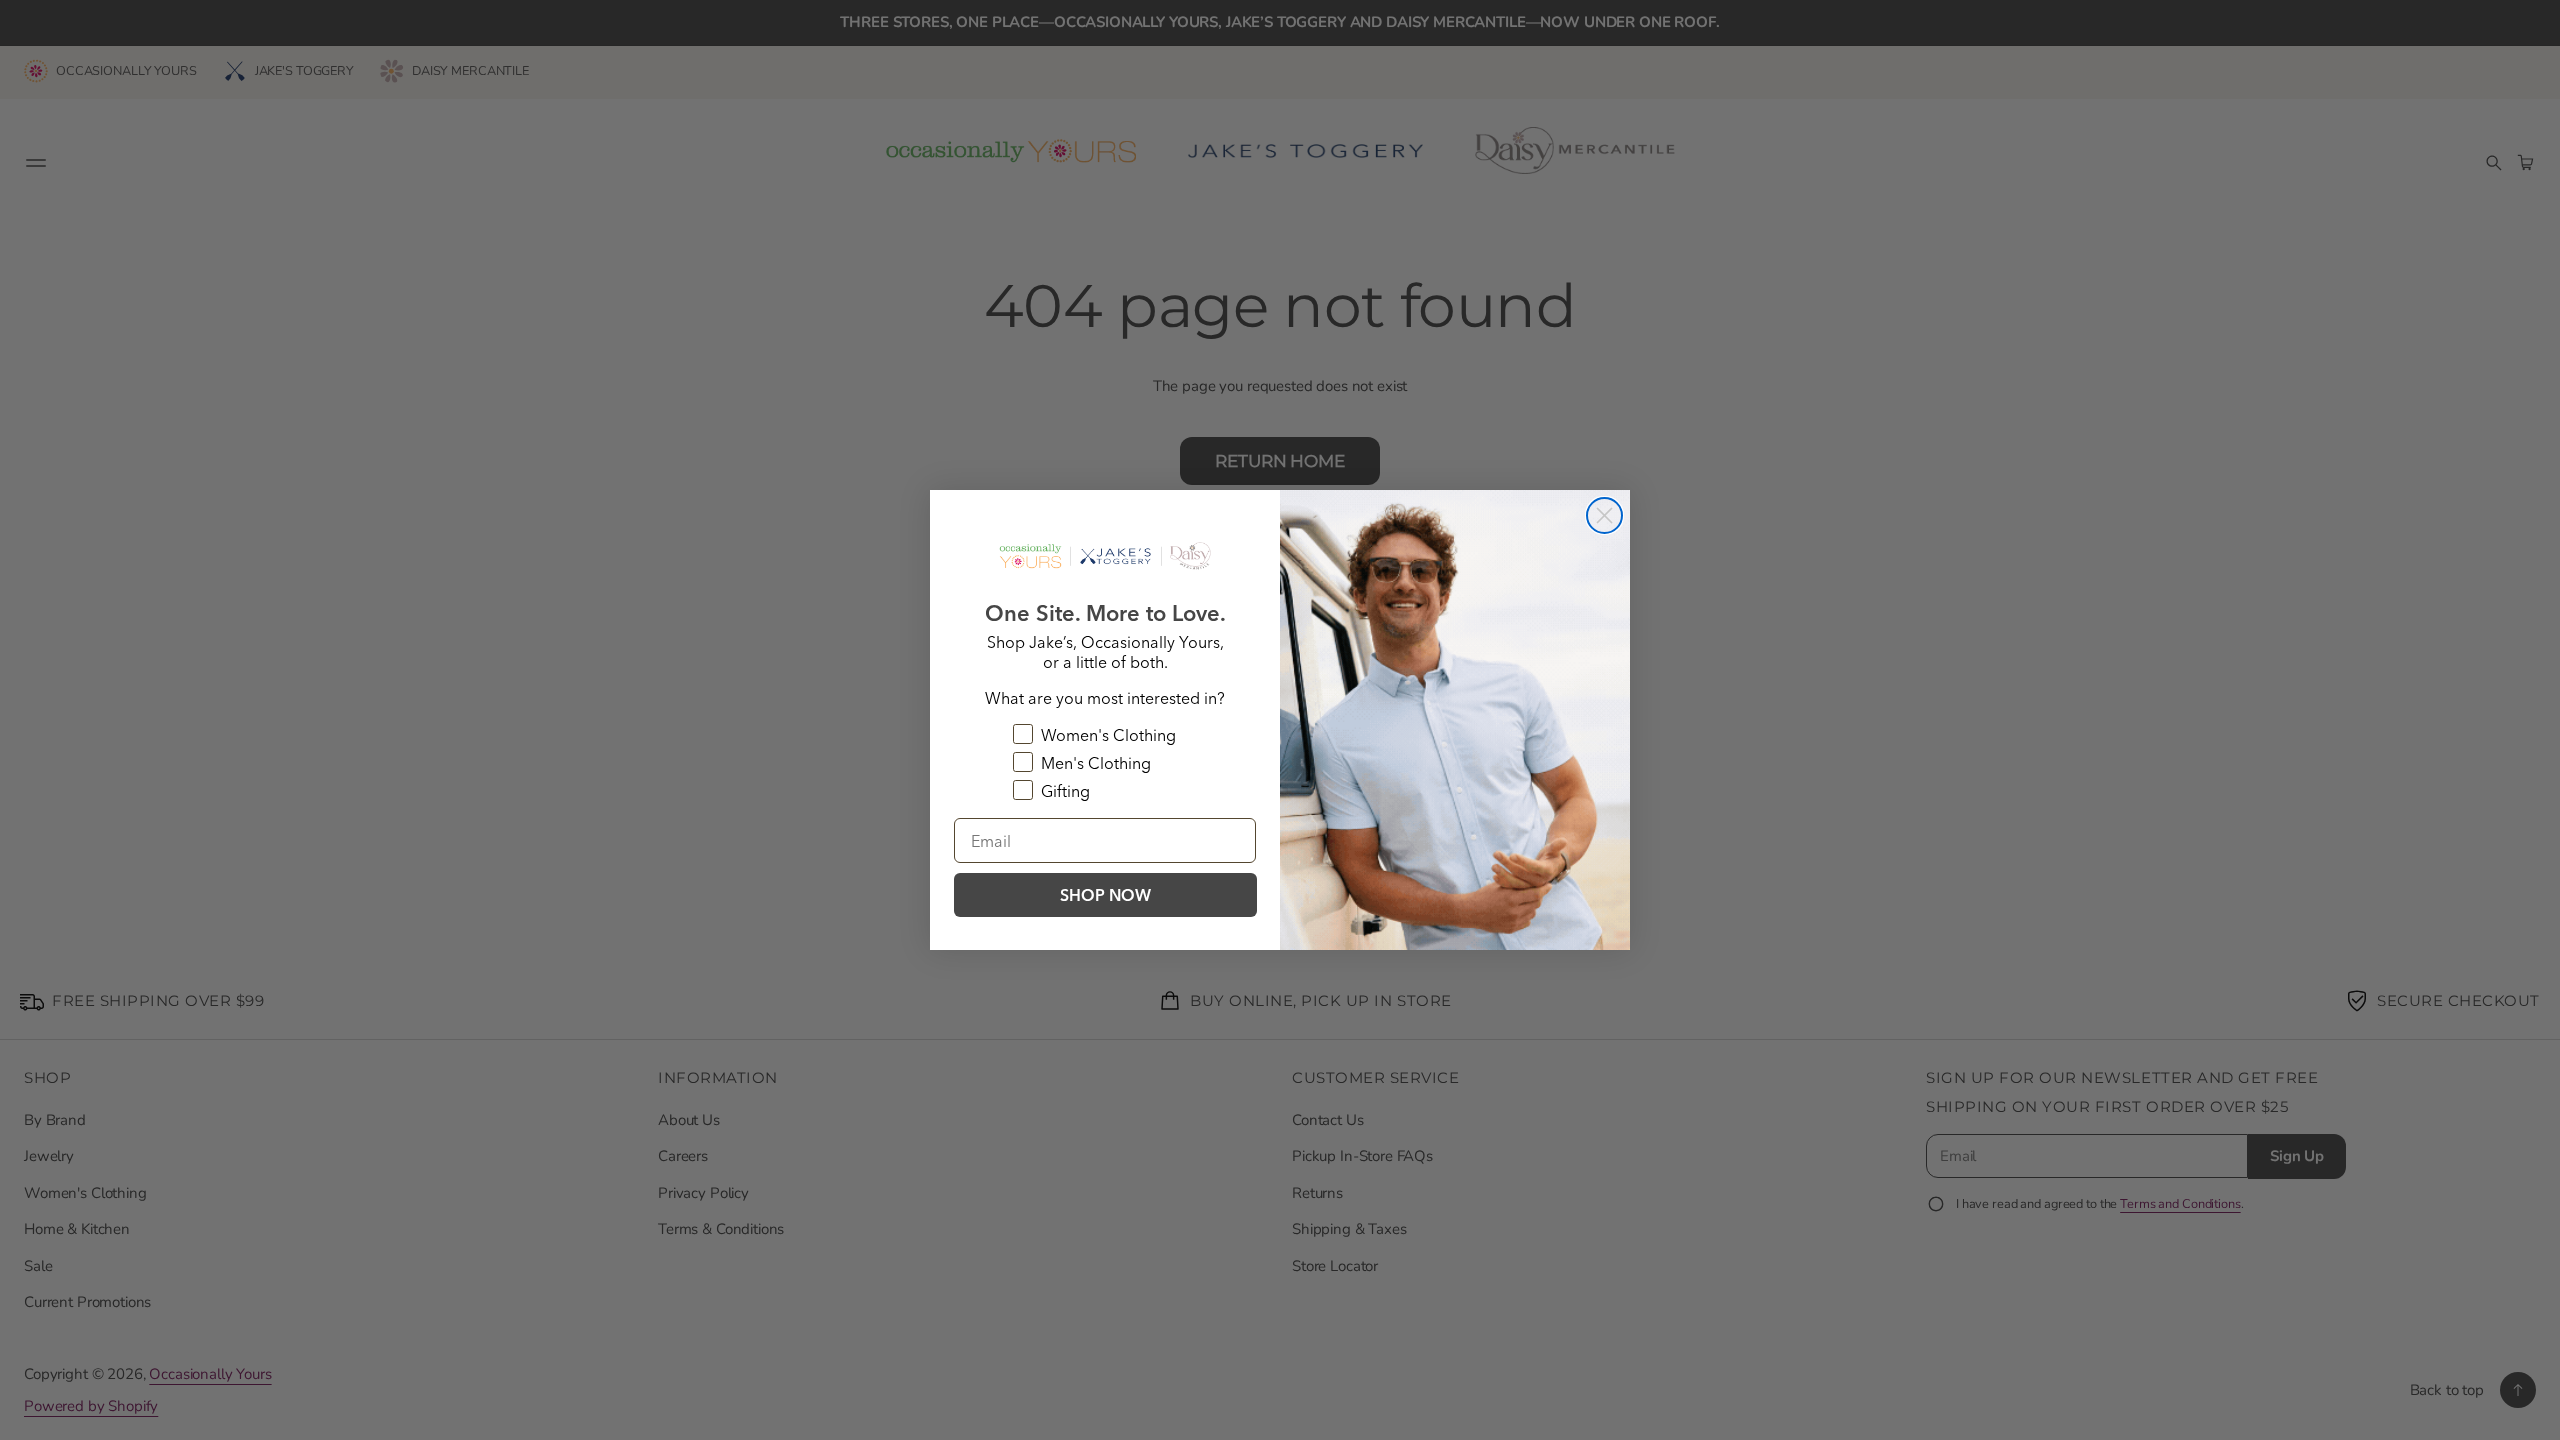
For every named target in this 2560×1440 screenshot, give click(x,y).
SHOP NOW (1105, 895)
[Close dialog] (1604, 515)
